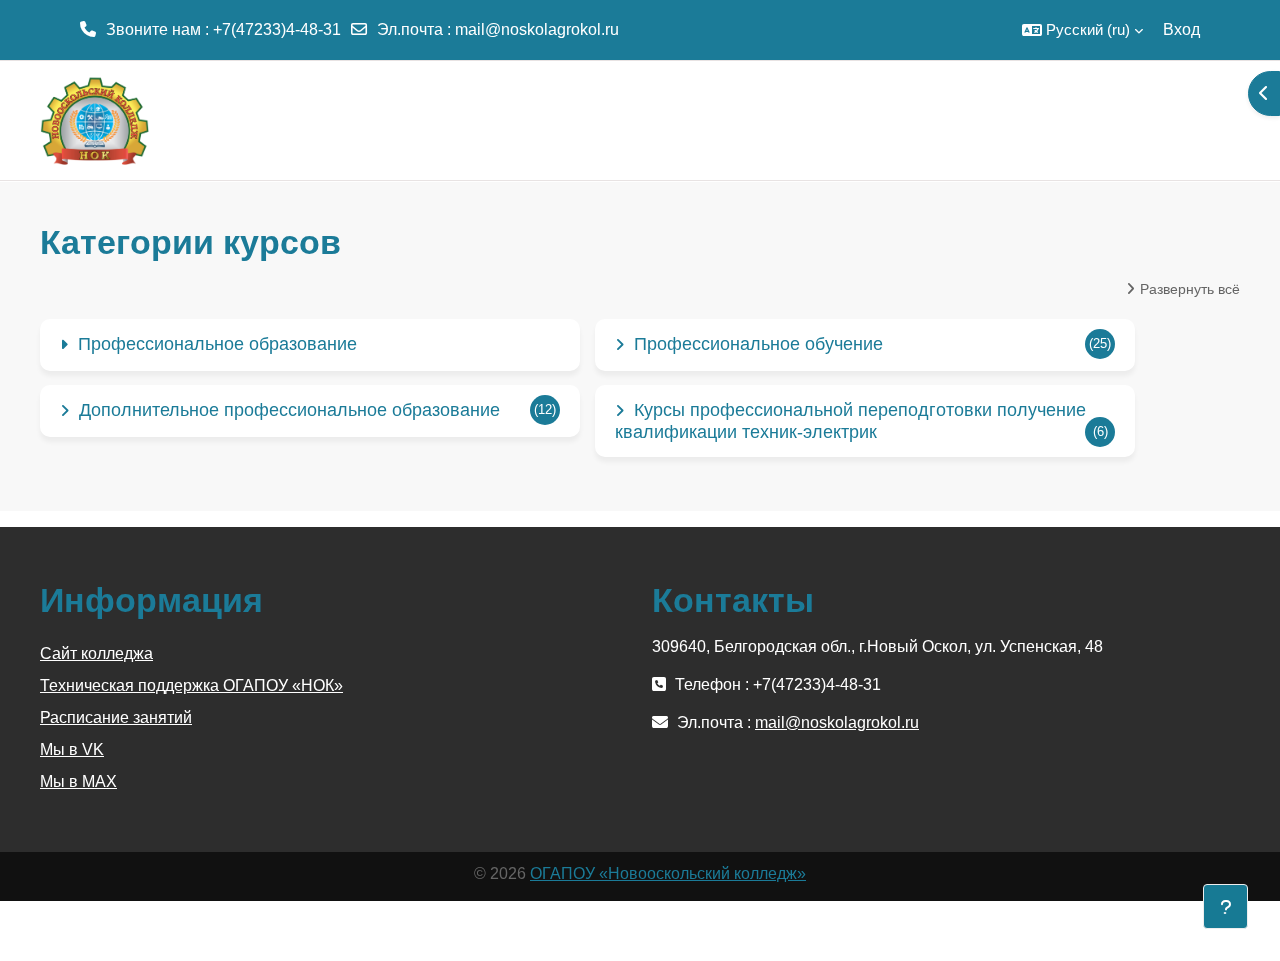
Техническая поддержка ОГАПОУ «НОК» (191, 685)
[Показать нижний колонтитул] (1225, 906)
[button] (1082, 30)
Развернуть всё (1190, 289)
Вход (1181, 29)
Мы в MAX (78, 781)
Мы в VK (72, 749)
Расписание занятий (116, 717)
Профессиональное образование (217, 344)
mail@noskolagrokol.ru (537, 29)
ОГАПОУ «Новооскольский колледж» (668, 873)
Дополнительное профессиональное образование (289, 410)
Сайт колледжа (96, 653)
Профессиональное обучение (758, 344)
